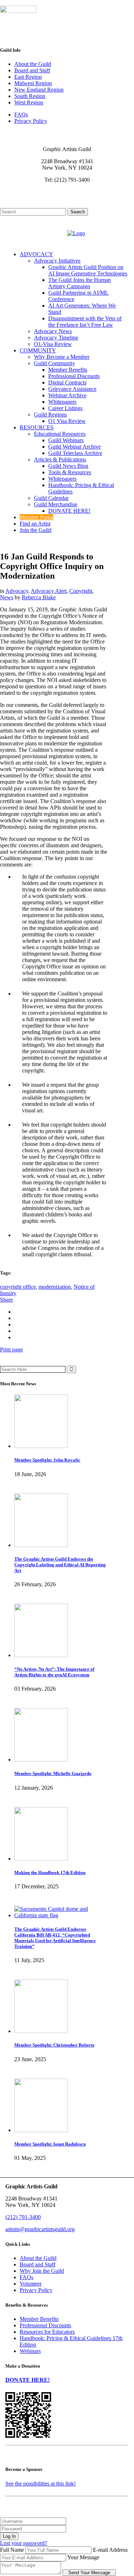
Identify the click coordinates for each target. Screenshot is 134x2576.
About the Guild (33, 64)
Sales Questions (24, 205)
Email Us (16, 192)
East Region (28, 77)
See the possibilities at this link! (41, 2484)
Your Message (83, 2557)
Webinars (30, 2351)
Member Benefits (39, 2319)
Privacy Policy (31, 121)
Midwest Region (33, 83)
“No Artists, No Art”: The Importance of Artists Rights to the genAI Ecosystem (54, 1672)
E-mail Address (110, 2550)
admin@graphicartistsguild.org (40, 2229)
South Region (30, 96)
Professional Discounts (45, 2325)
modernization (55, 1287)
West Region (29, 102)
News (7, 597)
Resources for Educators (47, 2332)
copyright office (18, 1287)
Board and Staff (32, 70)
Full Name (12, 2550)
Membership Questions (31, 198)
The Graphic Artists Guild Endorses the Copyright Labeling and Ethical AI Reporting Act (60, 1565)
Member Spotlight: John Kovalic (47, 1460)
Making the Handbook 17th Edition (50, 1872)
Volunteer (31, 2284)
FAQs (21, 115)
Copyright (81, 591)
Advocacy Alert (49, 591)
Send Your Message (89, 2573)
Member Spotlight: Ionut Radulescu (50, 2144)
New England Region (39, 90)
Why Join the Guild (42, 2271)
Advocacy (17, 591)
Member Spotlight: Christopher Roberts (54, 2045)
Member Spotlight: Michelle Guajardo (53, 1773)
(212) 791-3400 (23, 2217)
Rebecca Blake (39, 597)
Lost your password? (24, 2543)
